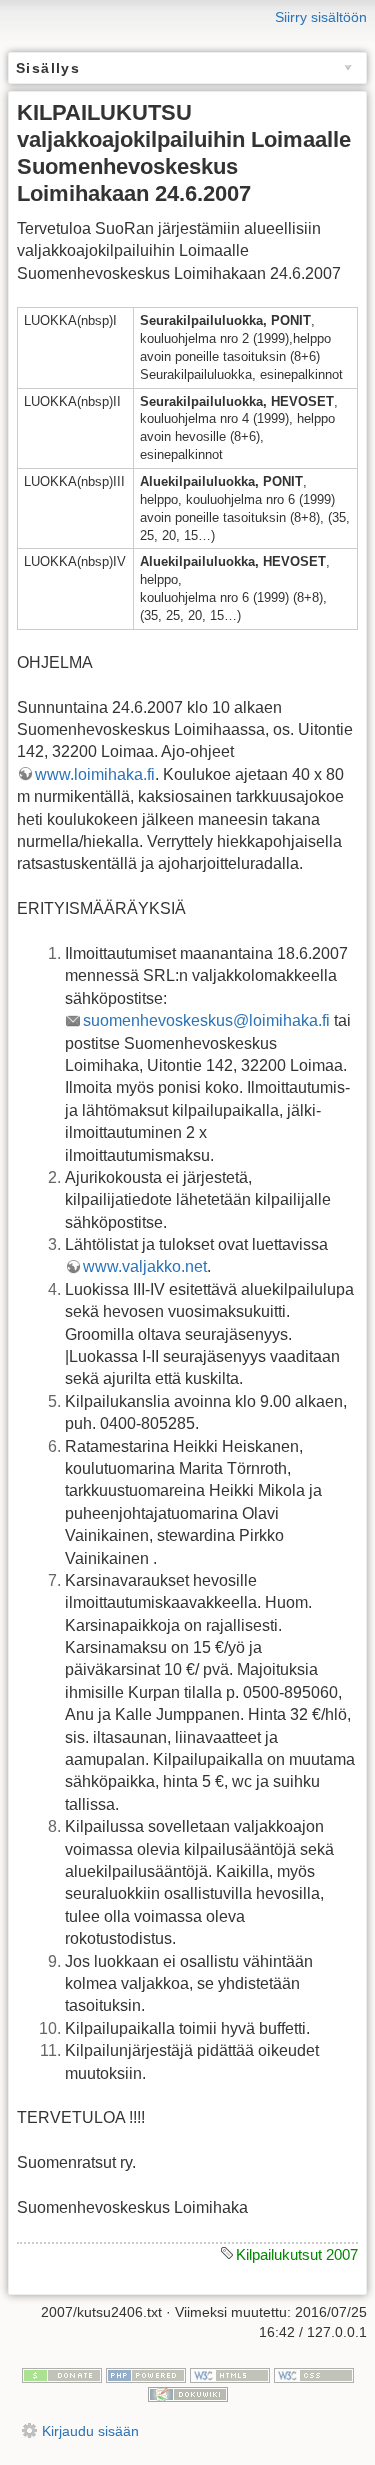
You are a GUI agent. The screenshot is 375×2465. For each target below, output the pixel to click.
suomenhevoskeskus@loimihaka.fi (206, 1020)
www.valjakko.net (145, 1266)
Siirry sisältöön (321, 17)
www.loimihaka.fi (95, 774)
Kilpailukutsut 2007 (297, 2254)
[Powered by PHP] (146, 2374)
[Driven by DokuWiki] (188, 2393)
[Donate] (62, 2374)
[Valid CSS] (314, 2374)
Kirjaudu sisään (90, 2431)
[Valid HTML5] (230, 2374)
